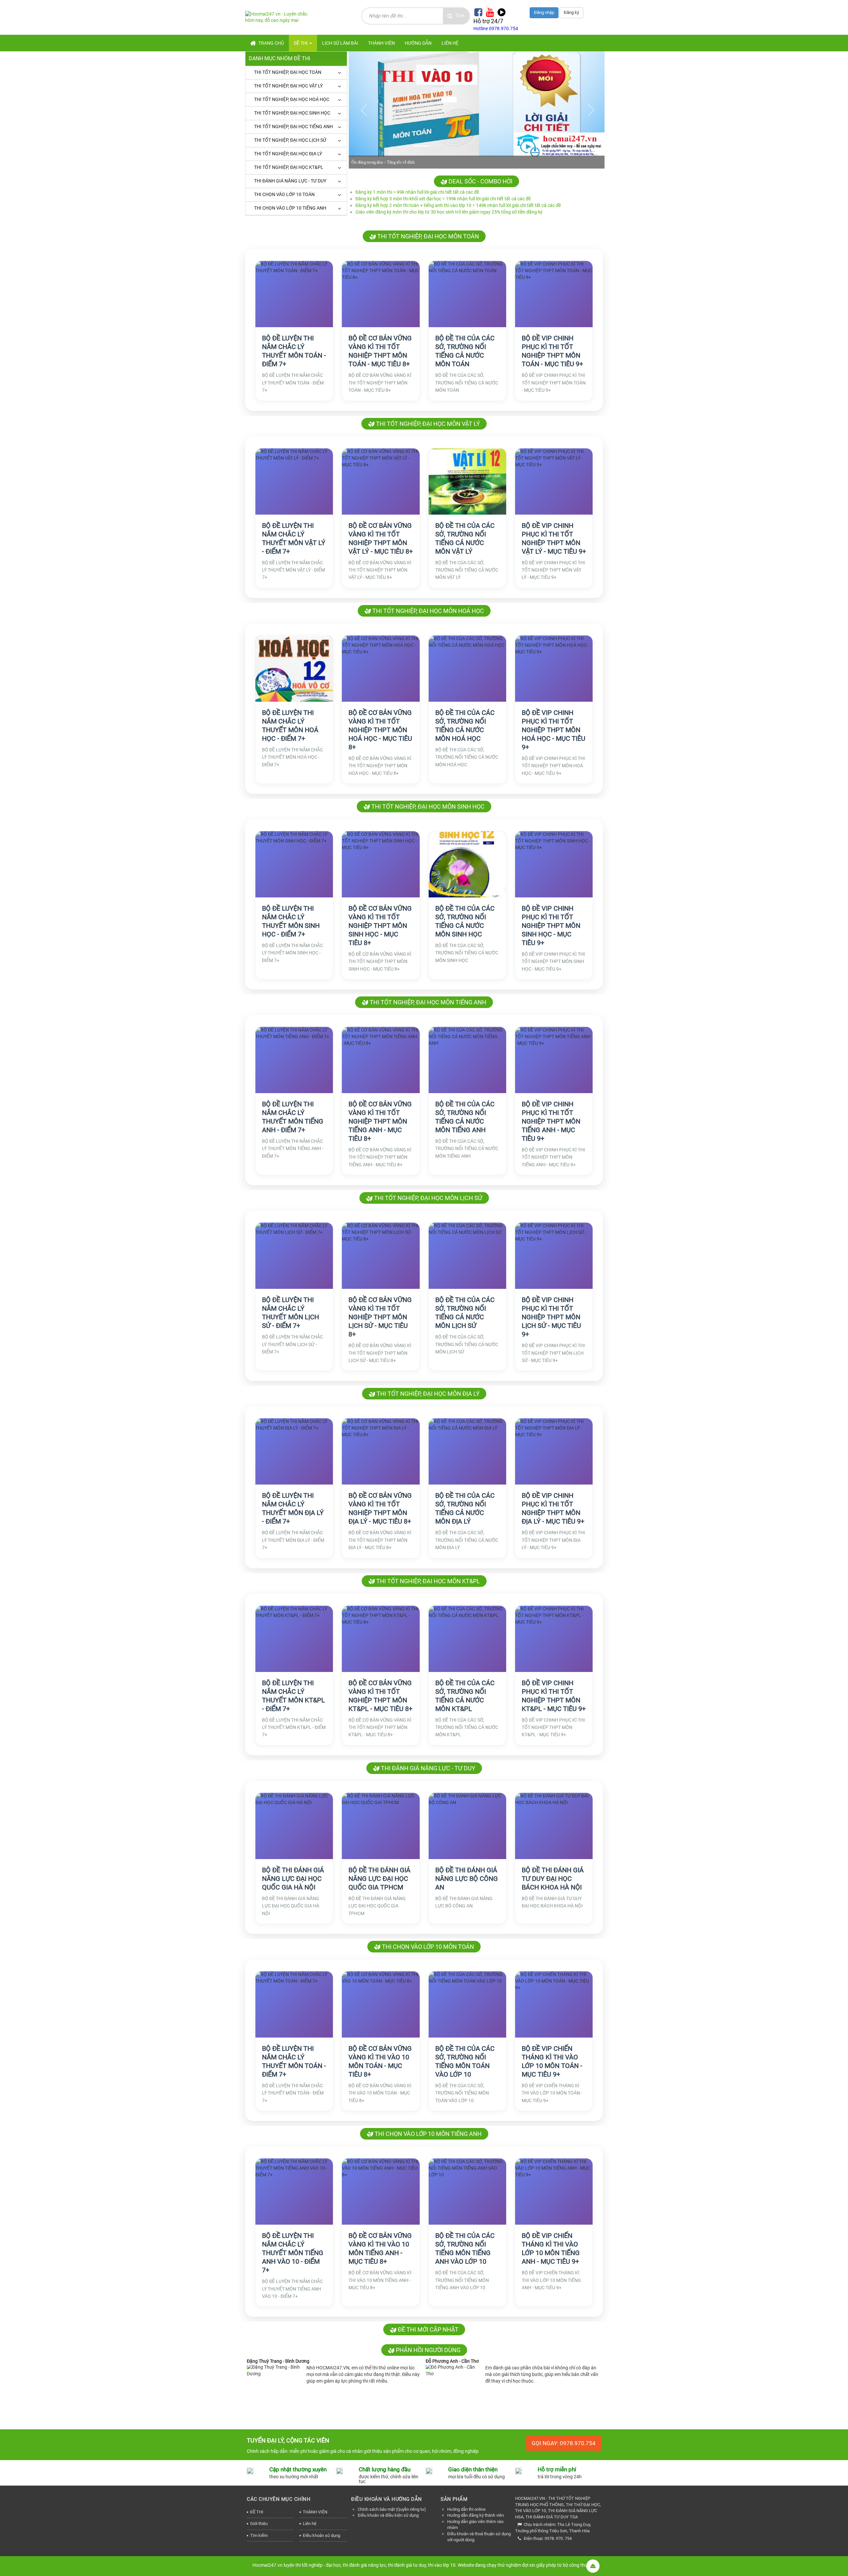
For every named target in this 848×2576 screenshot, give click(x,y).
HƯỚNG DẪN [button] (418, 43)
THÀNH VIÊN (315, 2512)
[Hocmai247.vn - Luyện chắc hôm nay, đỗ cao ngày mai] (281, 17)
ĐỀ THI (257, 2512)
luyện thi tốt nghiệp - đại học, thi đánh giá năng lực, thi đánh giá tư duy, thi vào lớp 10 (369, 2565)
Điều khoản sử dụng (321, 2535)
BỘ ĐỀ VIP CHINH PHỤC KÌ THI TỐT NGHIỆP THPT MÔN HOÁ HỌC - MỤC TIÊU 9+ (554, 730)
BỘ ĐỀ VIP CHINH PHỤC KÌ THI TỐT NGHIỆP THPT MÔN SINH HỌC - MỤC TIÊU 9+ (551, 926)
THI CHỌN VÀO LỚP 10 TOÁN (284, 194)
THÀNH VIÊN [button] (381, 43)
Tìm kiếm (259, 2535)
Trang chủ (271, 43)
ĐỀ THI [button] (301, 43)
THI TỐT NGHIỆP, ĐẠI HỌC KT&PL (289, 167)
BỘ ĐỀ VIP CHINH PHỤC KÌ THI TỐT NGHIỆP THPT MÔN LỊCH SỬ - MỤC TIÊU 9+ (551, 1317)
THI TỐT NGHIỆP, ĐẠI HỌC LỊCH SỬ (290, 140)
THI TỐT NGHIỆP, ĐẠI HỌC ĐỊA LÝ (288, 154)
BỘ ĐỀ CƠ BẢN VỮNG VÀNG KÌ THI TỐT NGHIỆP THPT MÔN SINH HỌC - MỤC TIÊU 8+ (380, 926)
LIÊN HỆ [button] (450, 43)
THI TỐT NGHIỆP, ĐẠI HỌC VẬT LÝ (288, 86)
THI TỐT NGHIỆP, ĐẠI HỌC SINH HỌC (292, 113)
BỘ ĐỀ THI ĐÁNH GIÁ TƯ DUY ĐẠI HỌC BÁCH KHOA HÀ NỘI (553, 1879)
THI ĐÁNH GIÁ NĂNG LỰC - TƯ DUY (290, 181)
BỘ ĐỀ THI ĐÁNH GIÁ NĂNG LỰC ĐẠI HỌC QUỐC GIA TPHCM (379, 1879)
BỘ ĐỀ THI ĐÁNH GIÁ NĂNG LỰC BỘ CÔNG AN (467, 1879)
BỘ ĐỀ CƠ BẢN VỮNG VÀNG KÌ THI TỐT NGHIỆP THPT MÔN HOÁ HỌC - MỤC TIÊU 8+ (380, 730)
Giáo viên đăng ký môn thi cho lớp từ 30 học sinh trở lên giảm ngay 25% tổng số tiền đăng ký (449, 212)
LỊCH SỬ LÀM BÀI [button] (340, 43)
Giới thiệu (259, 2524)
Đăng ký (571, 12)
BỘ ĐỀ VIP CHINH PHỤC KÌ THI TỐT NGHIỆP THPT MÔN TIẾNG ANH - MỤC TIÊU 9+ (551, 1121)
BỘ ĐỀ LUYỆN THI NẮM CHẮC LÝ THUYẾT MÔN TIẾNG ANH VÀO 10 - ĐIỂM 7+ (293, 2253)
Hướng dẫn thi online (466, 2509)
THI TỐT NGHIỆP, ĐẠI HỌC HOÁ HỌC (292, 99)
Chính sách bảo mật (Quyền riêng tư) (392, 2509)
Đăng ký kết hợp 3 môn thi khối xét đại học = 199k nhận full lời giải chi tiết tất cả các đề (443, 199)
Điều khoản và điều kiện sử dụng (388, 2515)
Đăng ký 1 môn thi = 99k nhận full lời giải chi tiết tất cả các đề (417, 192)
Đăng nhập (544, 12)
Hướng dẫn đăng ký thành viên (476, 2515)
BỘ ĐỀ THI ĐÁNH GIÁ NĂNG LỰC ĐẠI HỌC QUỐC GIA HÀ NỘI (293, 1879)
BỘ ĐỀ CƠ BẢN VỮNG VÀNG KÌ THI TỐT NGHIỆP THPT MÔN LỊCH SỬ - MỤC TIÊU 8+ (380, 1317)
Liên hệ (310, 2524)
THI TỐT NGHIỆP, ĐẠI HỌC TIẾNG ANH (293, 126)
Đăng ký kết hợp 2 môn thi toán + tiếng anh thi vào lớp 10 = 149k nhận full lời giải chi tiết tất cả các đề (458, 205)
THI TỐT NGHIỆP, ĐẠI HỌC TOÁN (288, 72)
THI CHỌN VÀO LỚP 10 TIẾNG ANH (290, 208)
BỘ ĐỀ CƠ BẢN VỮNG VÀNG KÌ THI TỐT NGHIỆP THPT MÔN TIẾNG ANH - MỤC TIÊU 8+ (380, 1121)
